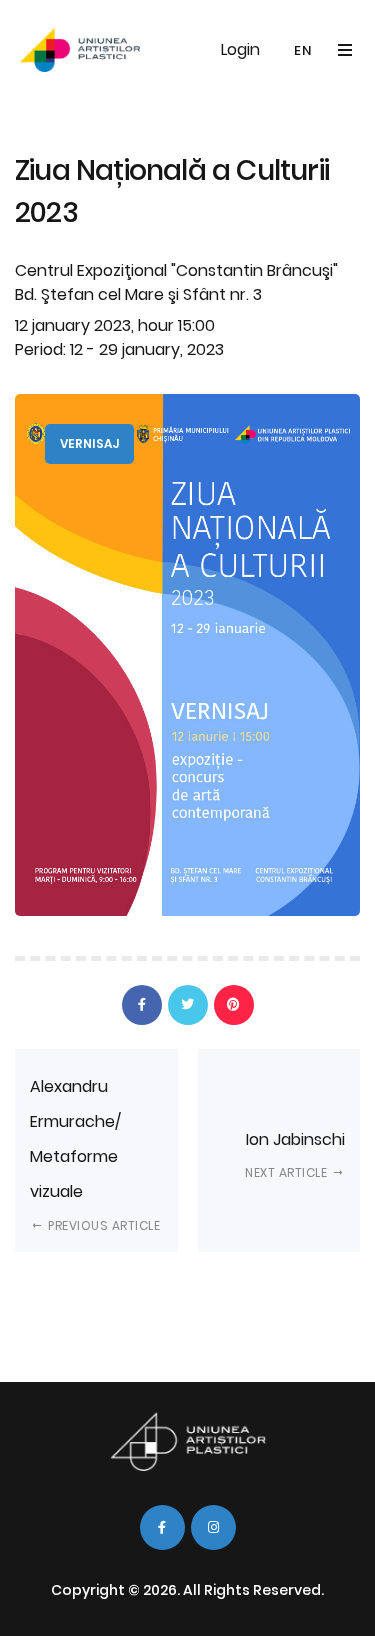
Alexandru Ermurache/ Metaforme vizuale (95, 1154)
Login (240, 49)
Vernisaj (89, 443)
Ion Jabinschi (295, 1154)
